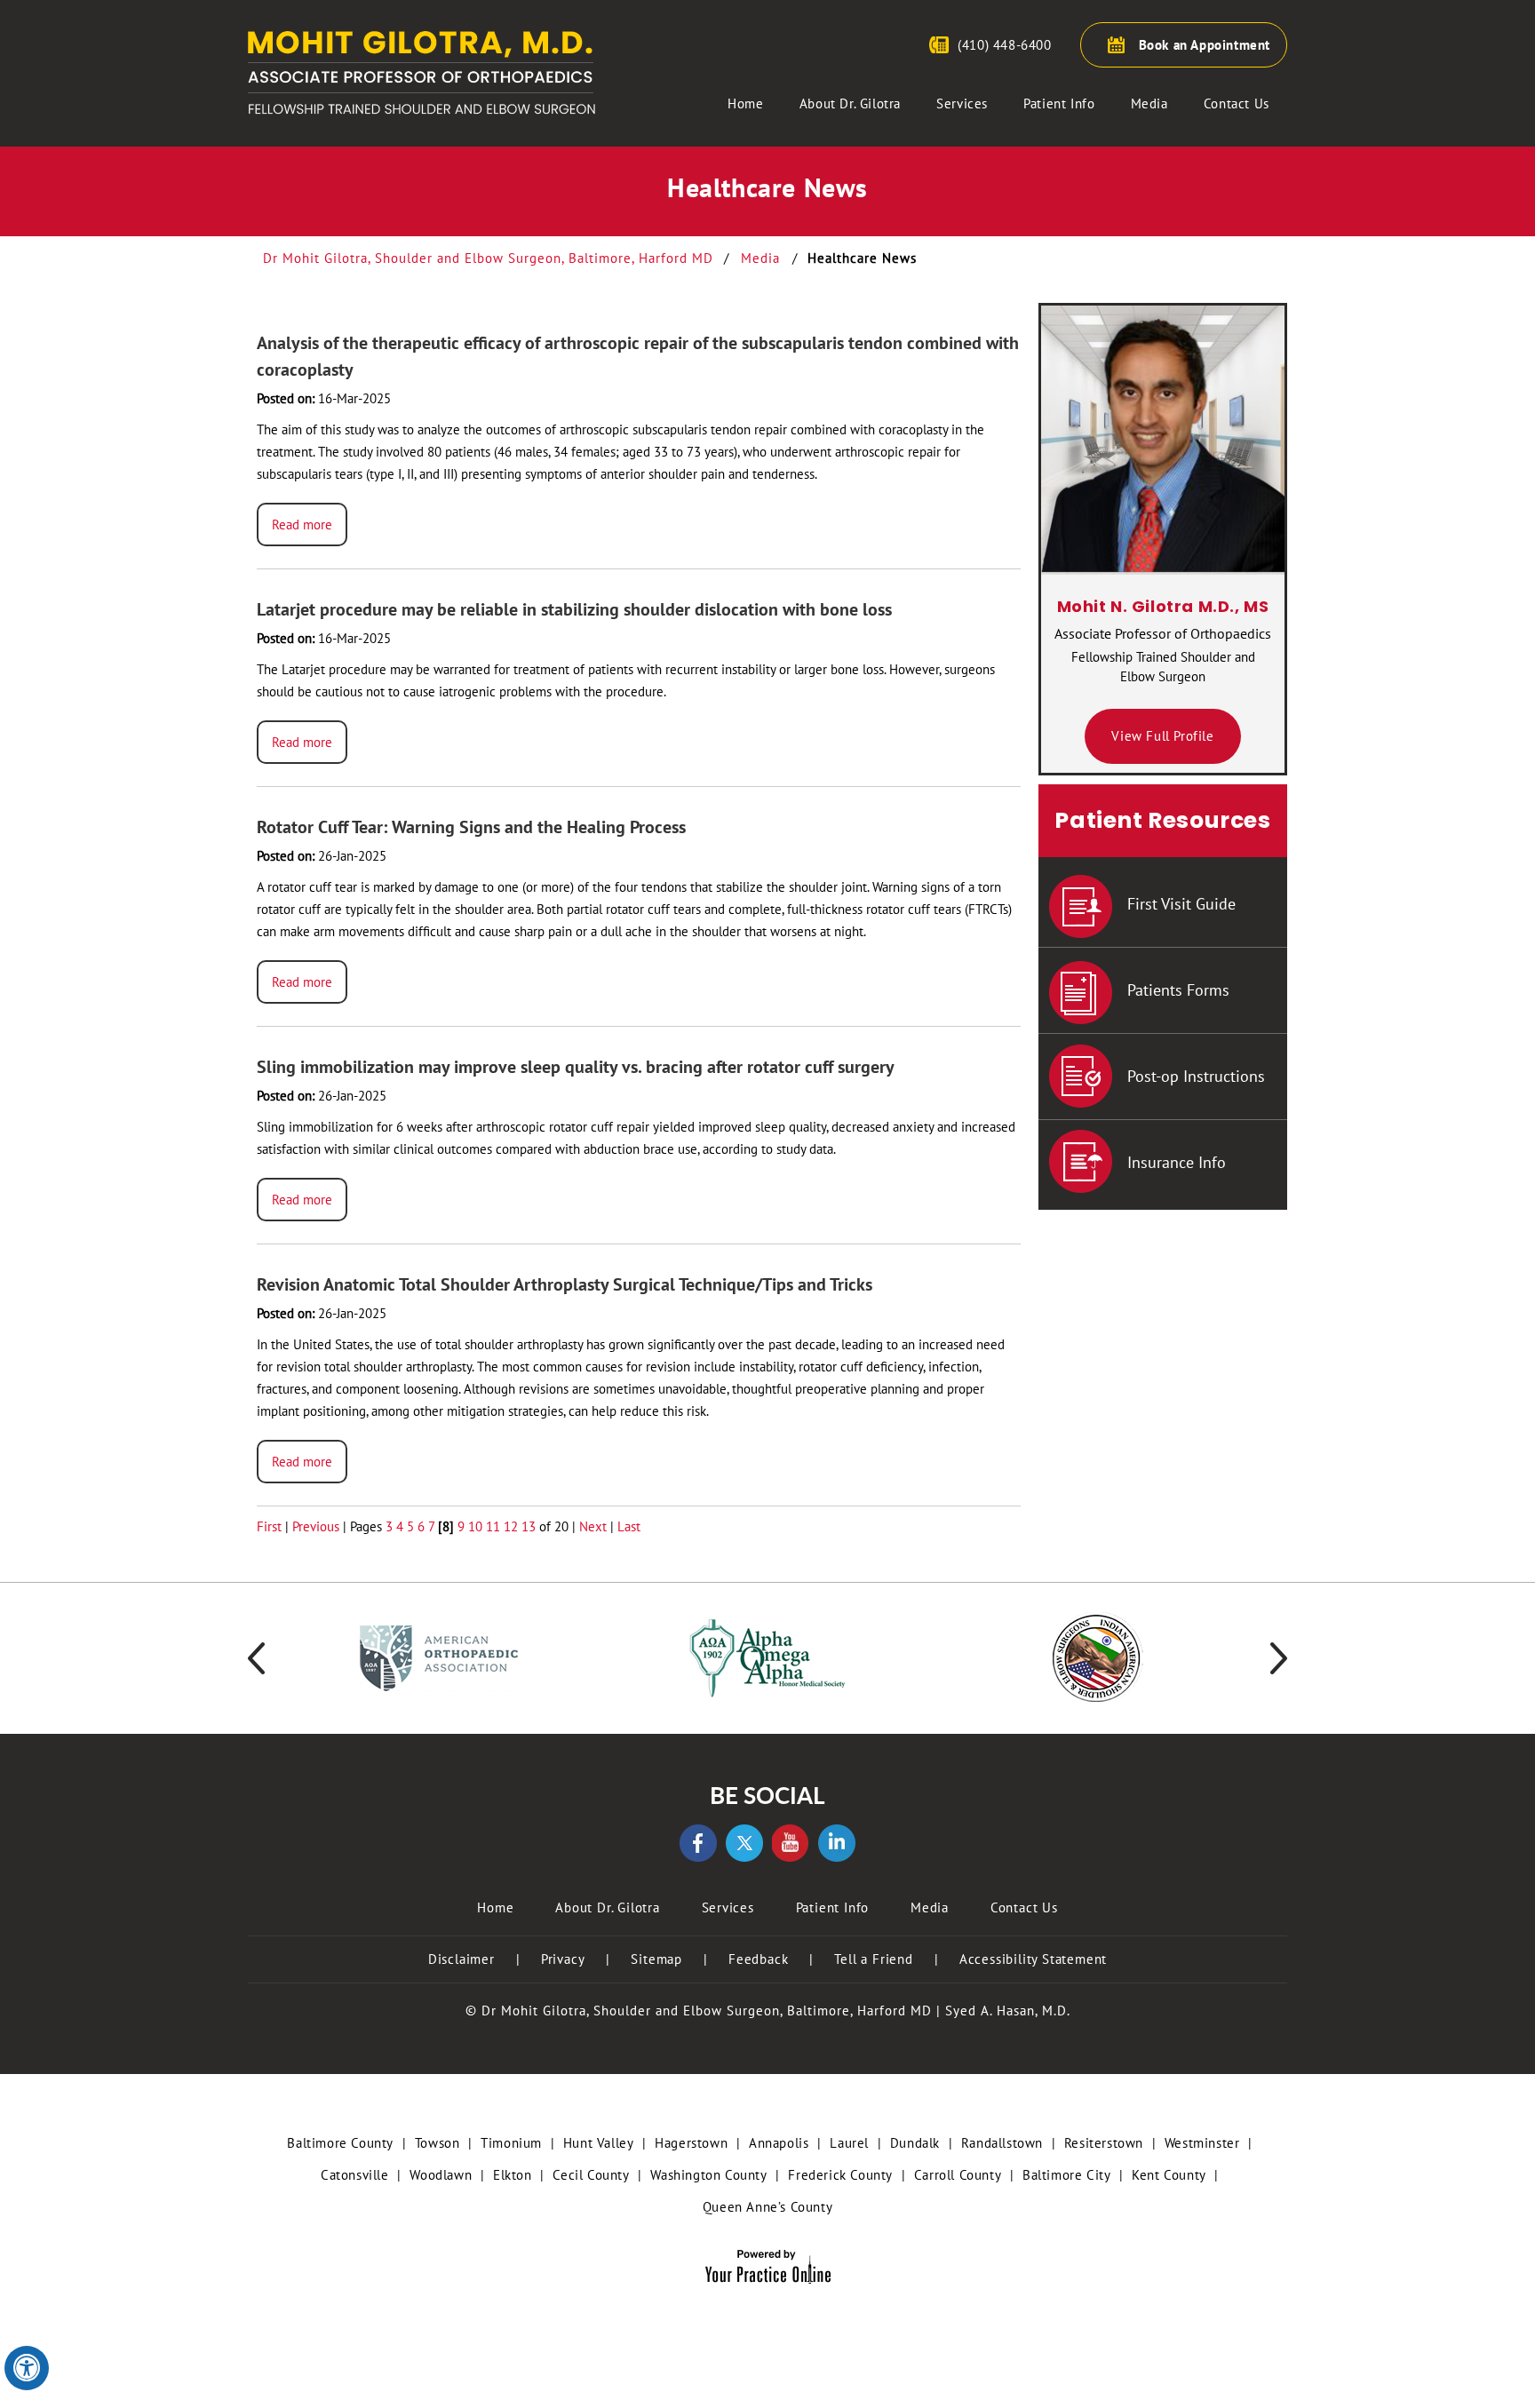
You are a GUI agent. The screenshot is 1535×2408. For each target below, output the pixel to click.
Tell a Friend (873, 1959)
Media (1149, 103)
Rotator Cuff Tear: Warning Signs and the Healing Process (471, 827)
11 (493, 1526)
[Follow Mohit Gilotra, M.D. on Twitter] (744, 1843)
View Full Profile (1162, 736)
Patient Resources (1162, 820)
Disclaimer (461, 1959)
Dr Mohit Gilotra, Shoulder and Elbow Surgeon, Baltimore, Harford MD (490, 258)
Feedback (758, 1959)
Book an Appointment (1205, 45)
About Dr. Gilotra (850, 103)
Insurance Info (1177, 1162)
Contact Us (1237, 103)
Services (962, 103)
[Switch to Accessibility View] (27, 2368)
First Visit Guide (1181, 904)
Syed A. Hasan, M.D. (1008, 2011)
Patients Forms (1178, 990)
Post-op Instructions (1196, 1076)
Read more (302, 525)
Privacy (563, 1959)
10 (475, 1526)
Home (745, 103)
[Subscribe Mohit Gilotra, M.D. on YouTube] (791, 1843)
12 (511, 1526)
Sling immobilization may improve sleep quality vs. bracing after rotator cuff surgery (576, 1067)
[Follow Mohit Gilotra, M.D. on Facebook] (698, 1843)
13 (529, 1526)
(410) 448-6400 (1004, 45)
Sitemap (656, 1959)
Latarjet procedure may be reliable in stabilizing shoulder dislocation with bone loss (574, 609)
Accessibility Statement (1033, 1959)
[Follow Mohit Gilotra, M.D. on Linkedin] (837, 1843)
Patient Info (1059, 103)
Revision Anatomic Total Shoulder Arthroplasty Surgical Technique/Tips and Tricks (565, 1284)
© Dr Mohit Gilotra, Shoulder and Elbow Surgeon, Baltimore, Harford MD (699, 2011)
